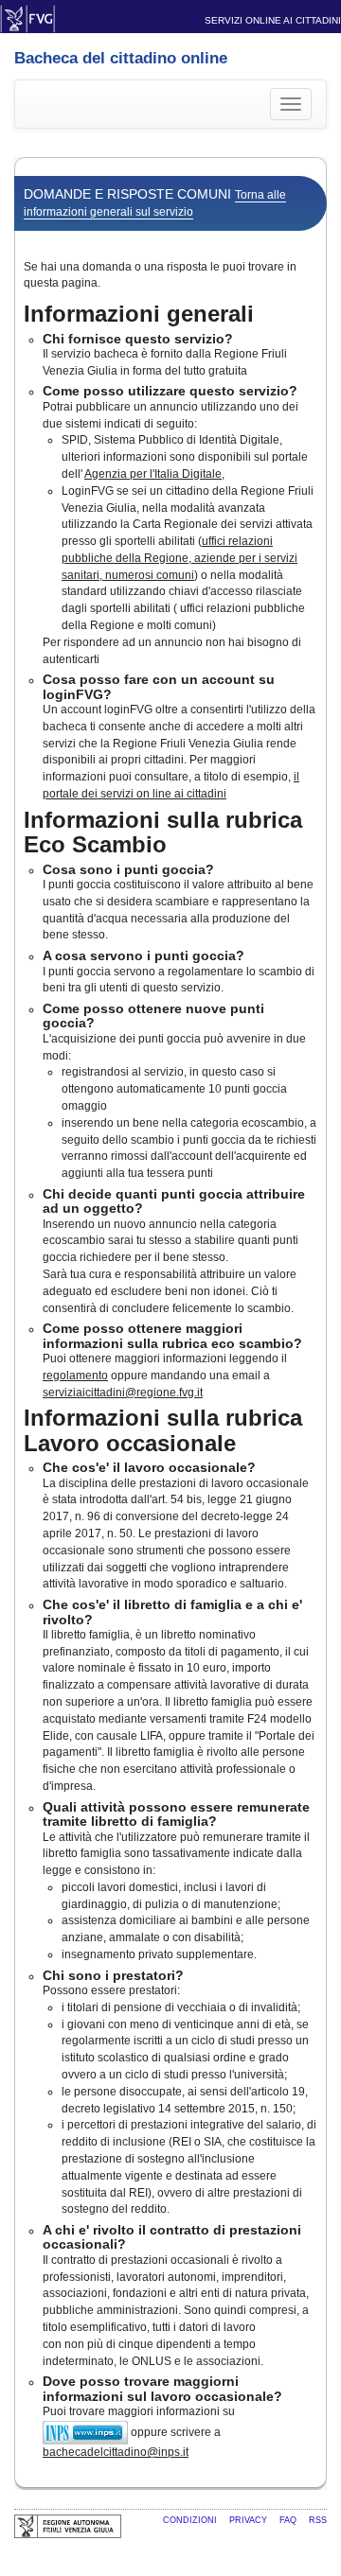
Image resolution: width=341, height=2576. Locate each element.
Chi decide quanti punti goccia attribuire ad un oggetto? (174, 1201)
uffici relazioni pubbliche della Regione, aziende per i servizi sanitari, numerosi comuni (179, 558)
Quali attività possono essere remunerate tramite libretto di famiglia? (176, 1814)
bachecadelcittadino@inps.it (116, 2452)
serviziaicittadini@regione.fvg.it (123, 1393)
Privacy (250, 2520)
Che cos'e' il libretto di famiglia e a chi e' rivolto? (172, 1612)
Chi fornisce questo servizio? (138, 339)
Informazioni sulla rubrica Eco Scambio (163, 832)
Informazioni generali (139, 314)
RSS (318, 2520)
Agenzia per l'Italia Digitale (153, 474)
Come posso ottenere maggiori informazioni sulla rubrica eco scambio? (172, 1335)
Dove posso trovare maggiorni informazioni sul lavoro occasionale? (162, 2388)
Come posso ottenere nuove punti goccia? (153, 1016)
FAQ (289, 2520)
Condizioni (191, 2520)
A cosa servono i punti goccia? (144, 955)
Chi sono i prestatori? (113, 1975)
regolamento (75, 1376)
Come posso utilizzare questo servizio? (170, 391)
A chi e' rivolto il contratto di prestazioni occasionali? (172, 2237)
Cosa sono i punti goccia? (128, 869)
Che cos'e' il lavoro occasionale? (149, 1467)
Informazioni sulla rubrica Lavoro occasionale (163, 1430)
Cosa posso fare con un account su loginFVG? (159, 686)
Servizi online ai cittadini (273, 20)
